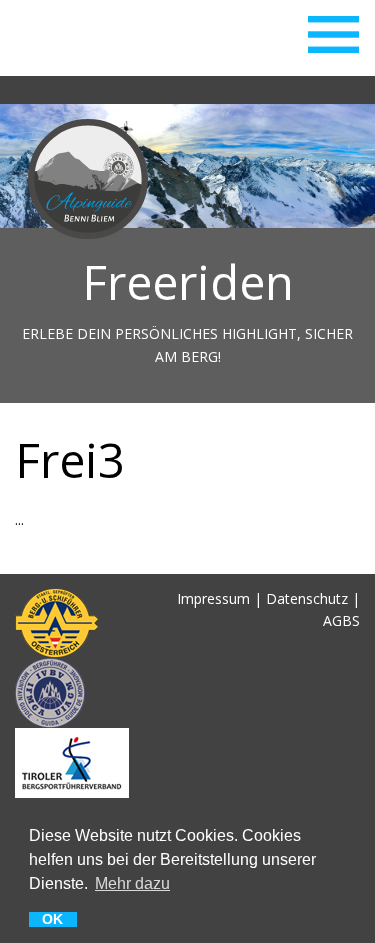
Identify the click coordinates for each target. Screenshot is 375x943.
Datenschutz (307, 598)
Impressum (213, 598)
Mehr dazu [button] (132, 883)
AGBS (341, 620)
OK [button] (52, 920)
